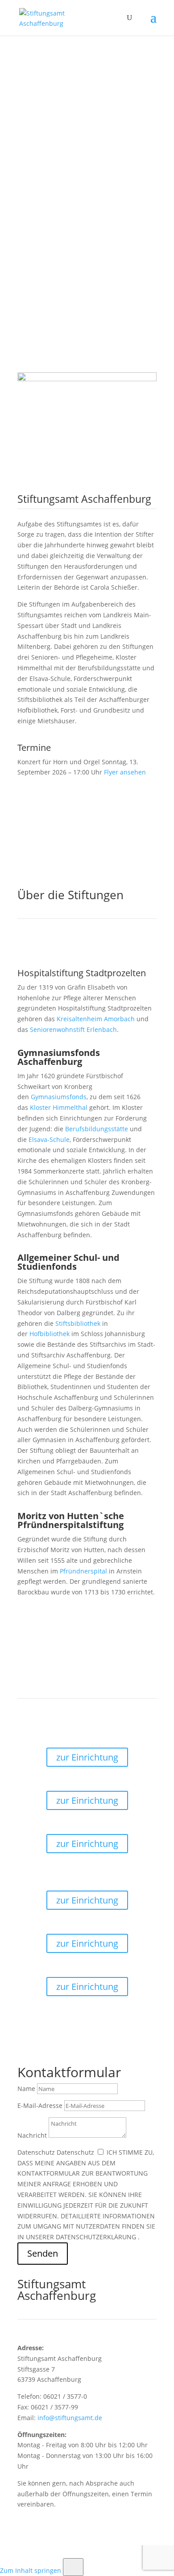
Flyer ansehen (125, 772)
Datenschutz (36, 2152)
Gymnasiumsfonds (59, 1097)
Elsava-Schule (49, 1139)
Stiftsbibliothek (78, 1323)
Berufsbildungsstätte (97, 1129)
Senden (43, 2253)
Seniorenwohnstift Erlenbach (73, 1029)
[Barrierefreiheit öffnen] (73, 2567)
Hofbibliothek (50, 1334)
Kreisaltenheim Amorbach (96, 1019)
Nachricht (32, 2135)
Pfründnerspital (83, 1571)
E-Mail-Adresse (40, 2105)
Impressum (34, 2553)
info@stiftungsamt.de (70, 2418)
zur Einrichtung (87, 1757)
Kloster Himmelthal (59, 1107)
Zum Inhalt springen (31, 2570)
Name (26, 2089)
